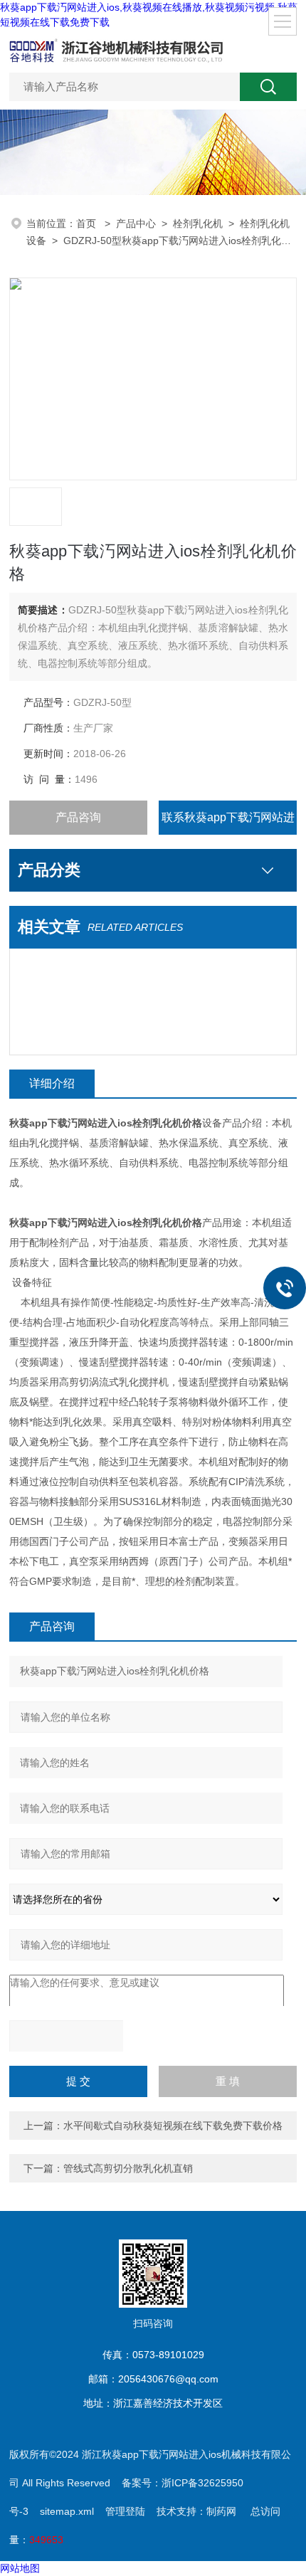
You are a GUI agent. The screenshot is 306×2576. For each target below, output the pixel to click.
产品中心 (136, 223)
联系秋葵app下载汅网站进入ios (228, 823)
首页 (88, 223)
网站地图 (20, 2568)
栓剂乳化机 (198, 223)
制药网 (221, 2511)
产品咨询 (78, 817)
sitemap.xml (67, 2511)
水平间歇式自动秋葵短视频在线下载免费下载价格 (173, 2126)
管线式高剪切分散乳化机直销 (128, 2168)
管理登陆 (125, 2511)
